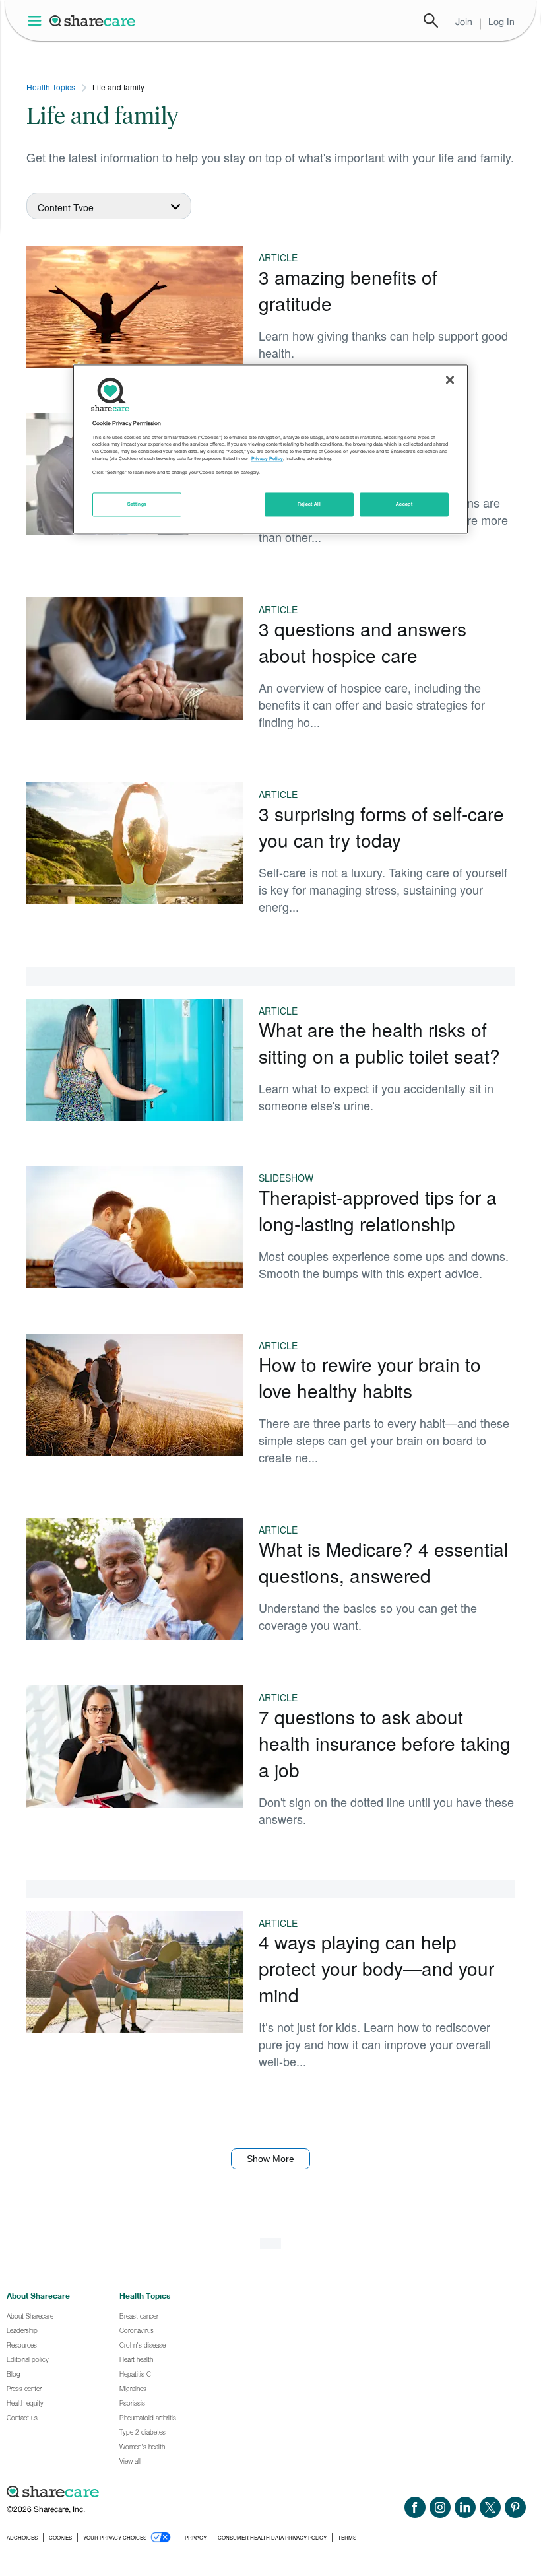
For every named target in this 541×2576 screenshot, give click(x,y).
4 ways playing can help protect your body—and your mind (376, 1968)
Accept (404, 505)
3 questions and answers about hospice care (363, 642)
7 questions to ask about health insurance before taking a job (385, 1743)
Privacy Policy (267, 458)
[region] (270, 450)
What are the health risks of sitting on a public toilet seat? (379, 1042)
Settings (137, 505)
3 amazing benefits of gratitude (348, 290)
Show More (270, 2159)
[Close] (450, 380)
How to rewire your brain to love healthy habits (370, 1377)
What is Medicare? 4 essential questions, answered (383, 1562)
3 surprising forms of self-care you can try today (381, 827)
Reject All (309, 505)
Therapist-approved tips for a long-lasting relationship (378, 1210)
